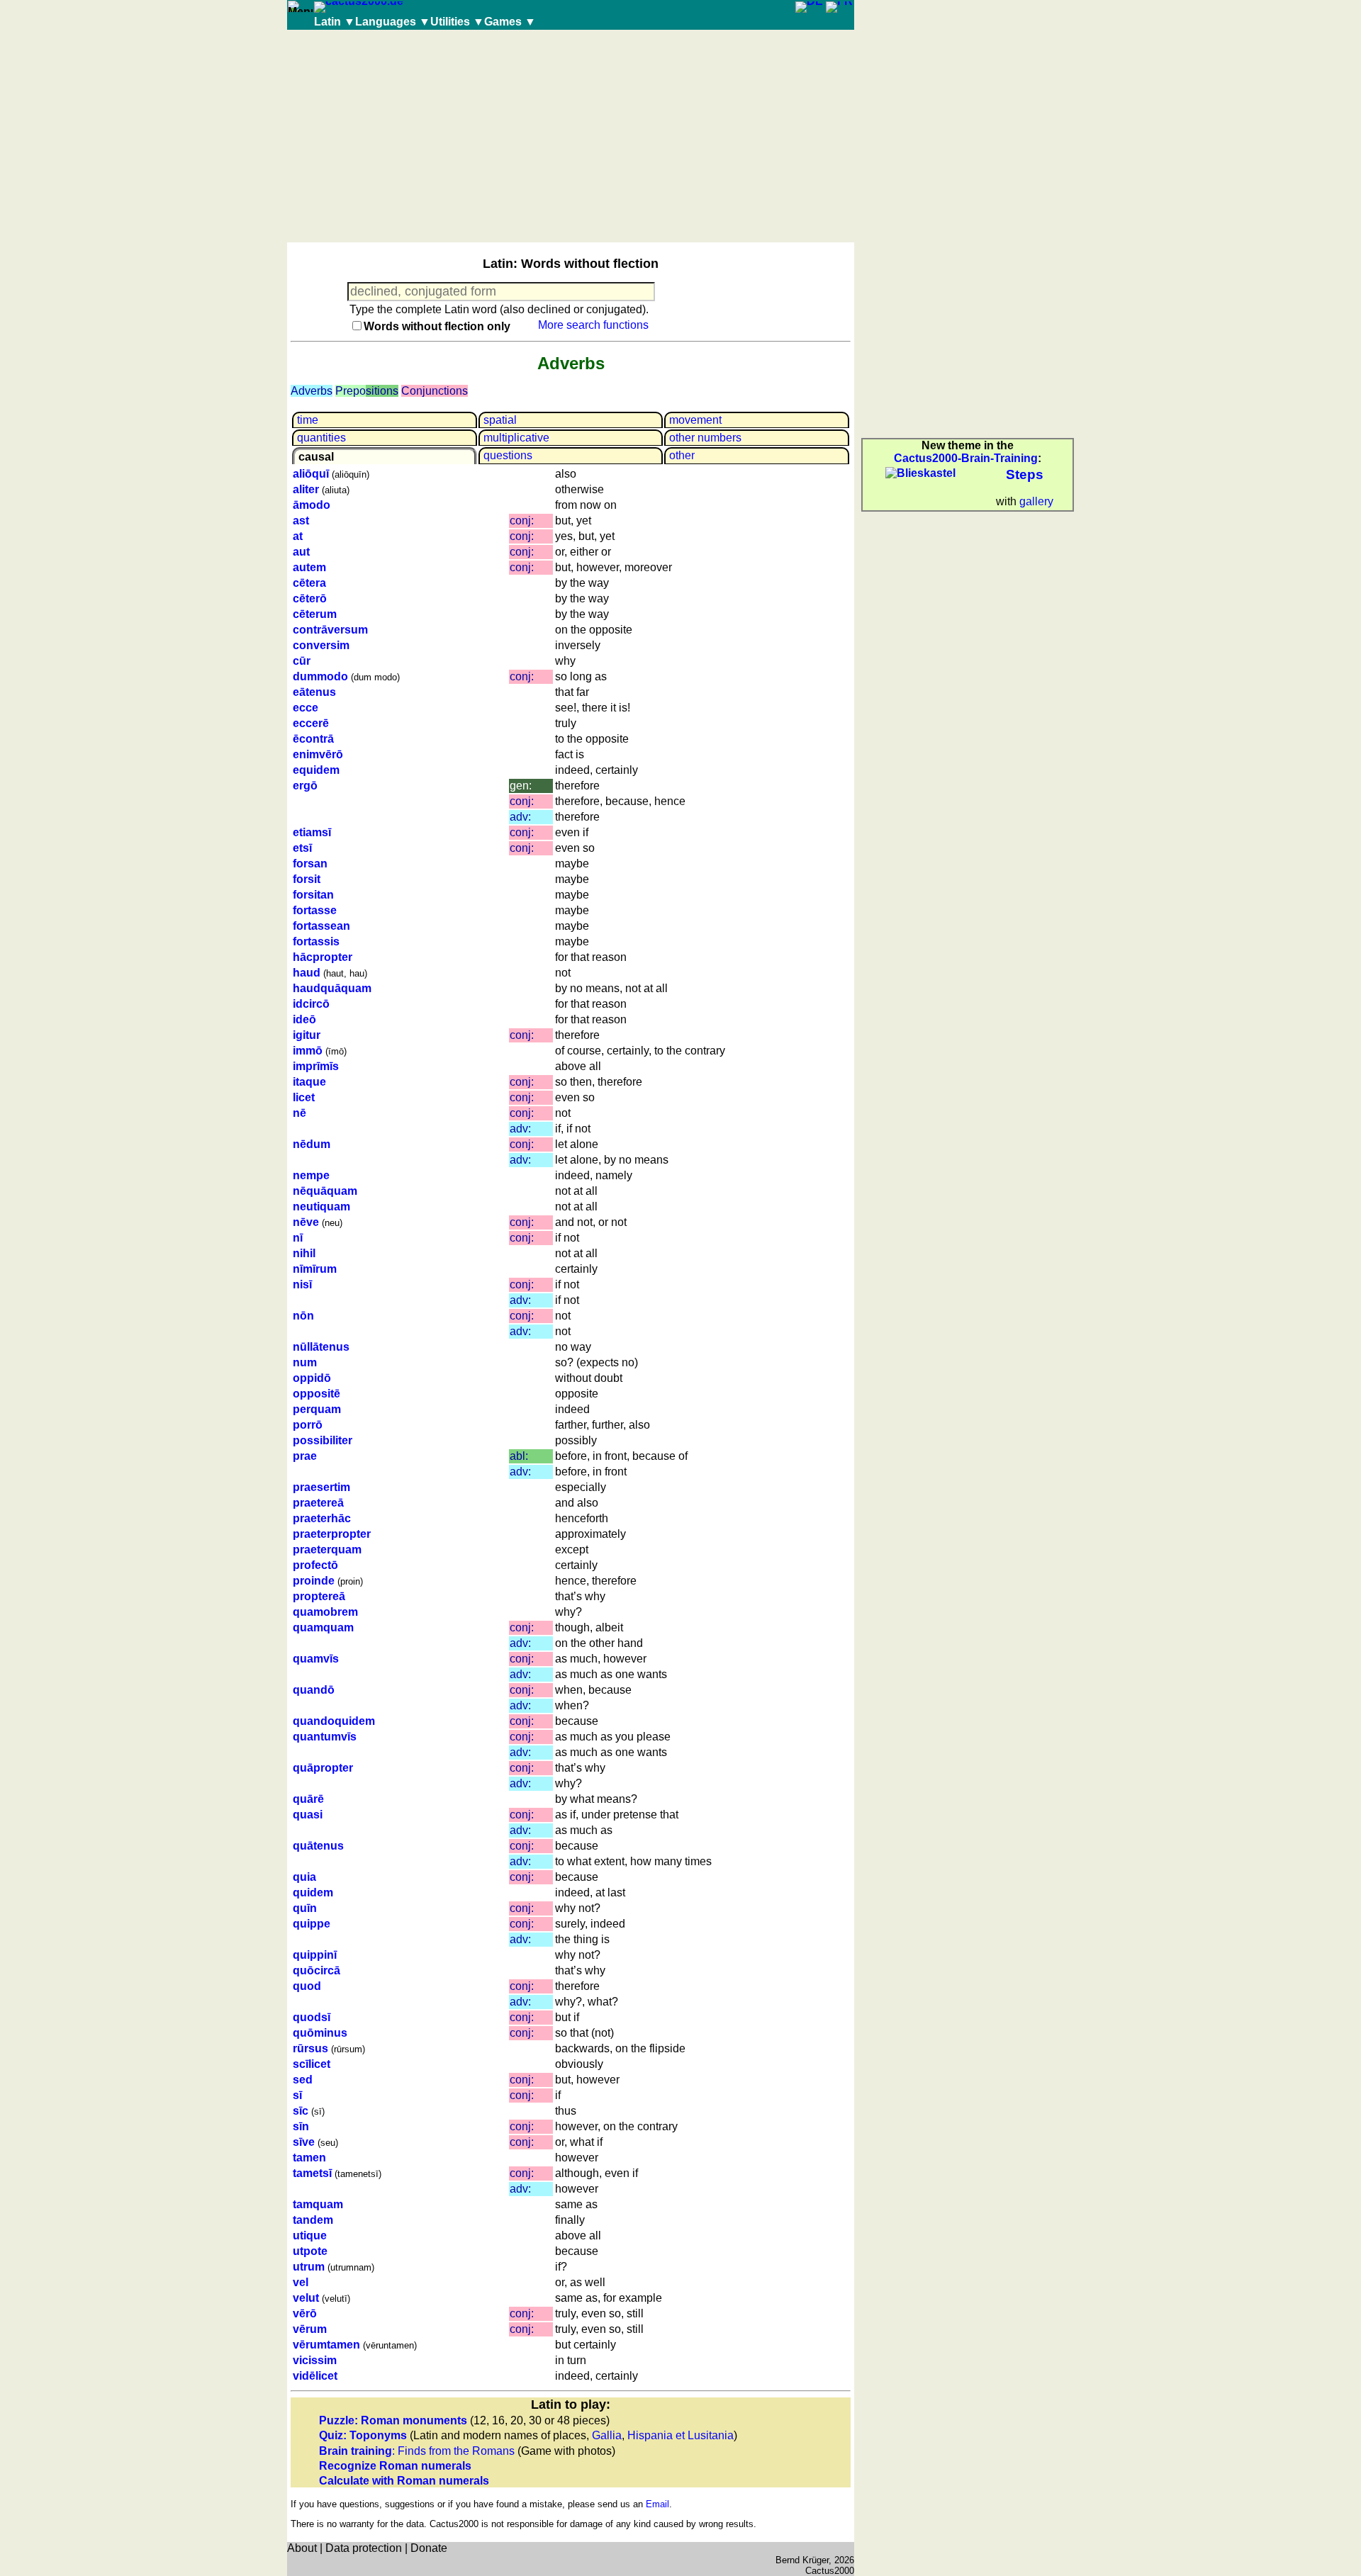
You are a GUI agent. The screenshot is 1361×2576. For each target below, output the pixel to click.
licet (304, 1097)
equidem (316, 770)
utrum (309, 2267)
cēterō (310, 598)
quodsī (312, 2017)
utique (310, 2235)
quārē (308, 1799)
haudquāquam (332, 988)
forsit (307, 879)
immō (308, 1051)
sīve (304, 2142)
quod (307, 1986)
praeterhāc (322, 1518)
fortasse (315, 910)
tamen (309, 2158)
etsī (302, 848)
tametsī (312, 2173)
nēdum (312, 1144)
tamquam (318, 2204)
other (682, 455)
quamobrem (325, 1612)
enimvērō (318, 754)
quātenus (318, 1846)
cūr (302, 661)
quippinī (315, 1955)
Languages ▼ (393, 22)
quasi (308, 1815)
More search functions (593, 325)
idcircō (311, 1004)
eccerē (311, 723)
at (298, 536)
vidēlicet (315, 2376)
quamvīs (316, 1659)
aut (301, 552)
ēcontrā (313, 739)
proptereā (319, 1596)
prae (305, 1456)
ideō (304, 1019)
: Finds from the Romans (417, 2451)
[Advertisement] (571, 136)
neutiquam (321, 1207)
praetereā (318, 1503)
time (308, 420)
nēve (306, 1222)
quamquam (323, 1627)
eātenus (314, 692)
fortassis (316, 941)
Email (657, 2504)
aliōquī (311, 474)
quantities (321, 438)
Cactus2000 (830, 2571)
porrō (308, 1425)
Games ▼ (510, 22)
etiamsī (312, 832)
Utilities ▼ (457, 22)
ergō (305, 786)
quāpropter (323, 1768)
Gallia (607, 2435)
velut (306, 2298)
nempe (311, 1175)
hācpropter (323, 957)
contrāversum (330, 630)
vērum (310, 2329)
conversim (321, 645)
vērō (305, 2313)
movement (695, 420)
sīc (301, 2111)
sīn (301, 2126)
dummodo (320, 676)
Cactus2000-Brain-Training (966, 458)
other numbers (705, 438)
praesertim (321, 1487)
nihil (304, 1253)
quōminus (320, 2033)
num (305, 1362)
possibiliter (323, 1440)
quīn (305, 1908)
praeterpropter (332, 1534)
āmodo (312, 505)
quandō (314, 1690)
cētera (309, 583)
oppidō (312, 1378)
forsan (310, 864)
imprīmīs (316, 1066)
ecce (306, 708)
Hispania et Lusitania (680, 2435)
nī (298, 1238)
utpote (310, 2251)
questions (508, 455)
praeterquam (327, 1549)
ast (301, 521)
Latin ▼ (335, 22)
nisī (302, 1284)
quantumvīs (325, 1737)
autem (309, 567)
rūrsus (310, 2048)
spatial (500, 420)
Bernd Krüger (802, 2560)
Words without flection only (437, 326)
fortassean (321, 926)
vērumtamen (326, 2345)
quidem (313, 1892)
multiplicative (516, 438)
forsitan (313, 895)
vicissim (315, 2360)
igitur (307, 1035)
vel (301, 2282)
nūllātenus (321, 1347)
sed (303, 2080)
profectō (315, 1565)
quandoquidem (334, 1721)
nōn (303, 1316)
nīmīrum (315, 1269)
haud (307, 973)
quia (304, 1877)
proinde (314, 1581)
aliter (306, 489)
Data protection (364, 2548)
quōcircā (317, 1970)
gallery (1036, 501)
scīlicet (312, 2064)
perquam (317, 1409)
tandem (313, 2220)
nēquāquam (325, 1191)
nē (299, 1113)
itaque (309, 1082)
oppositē (317, 1394)
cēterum (315, 614)
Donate (429, 2548)
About (302, 2548)
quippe (312, 1924)
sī (297, 2095)
